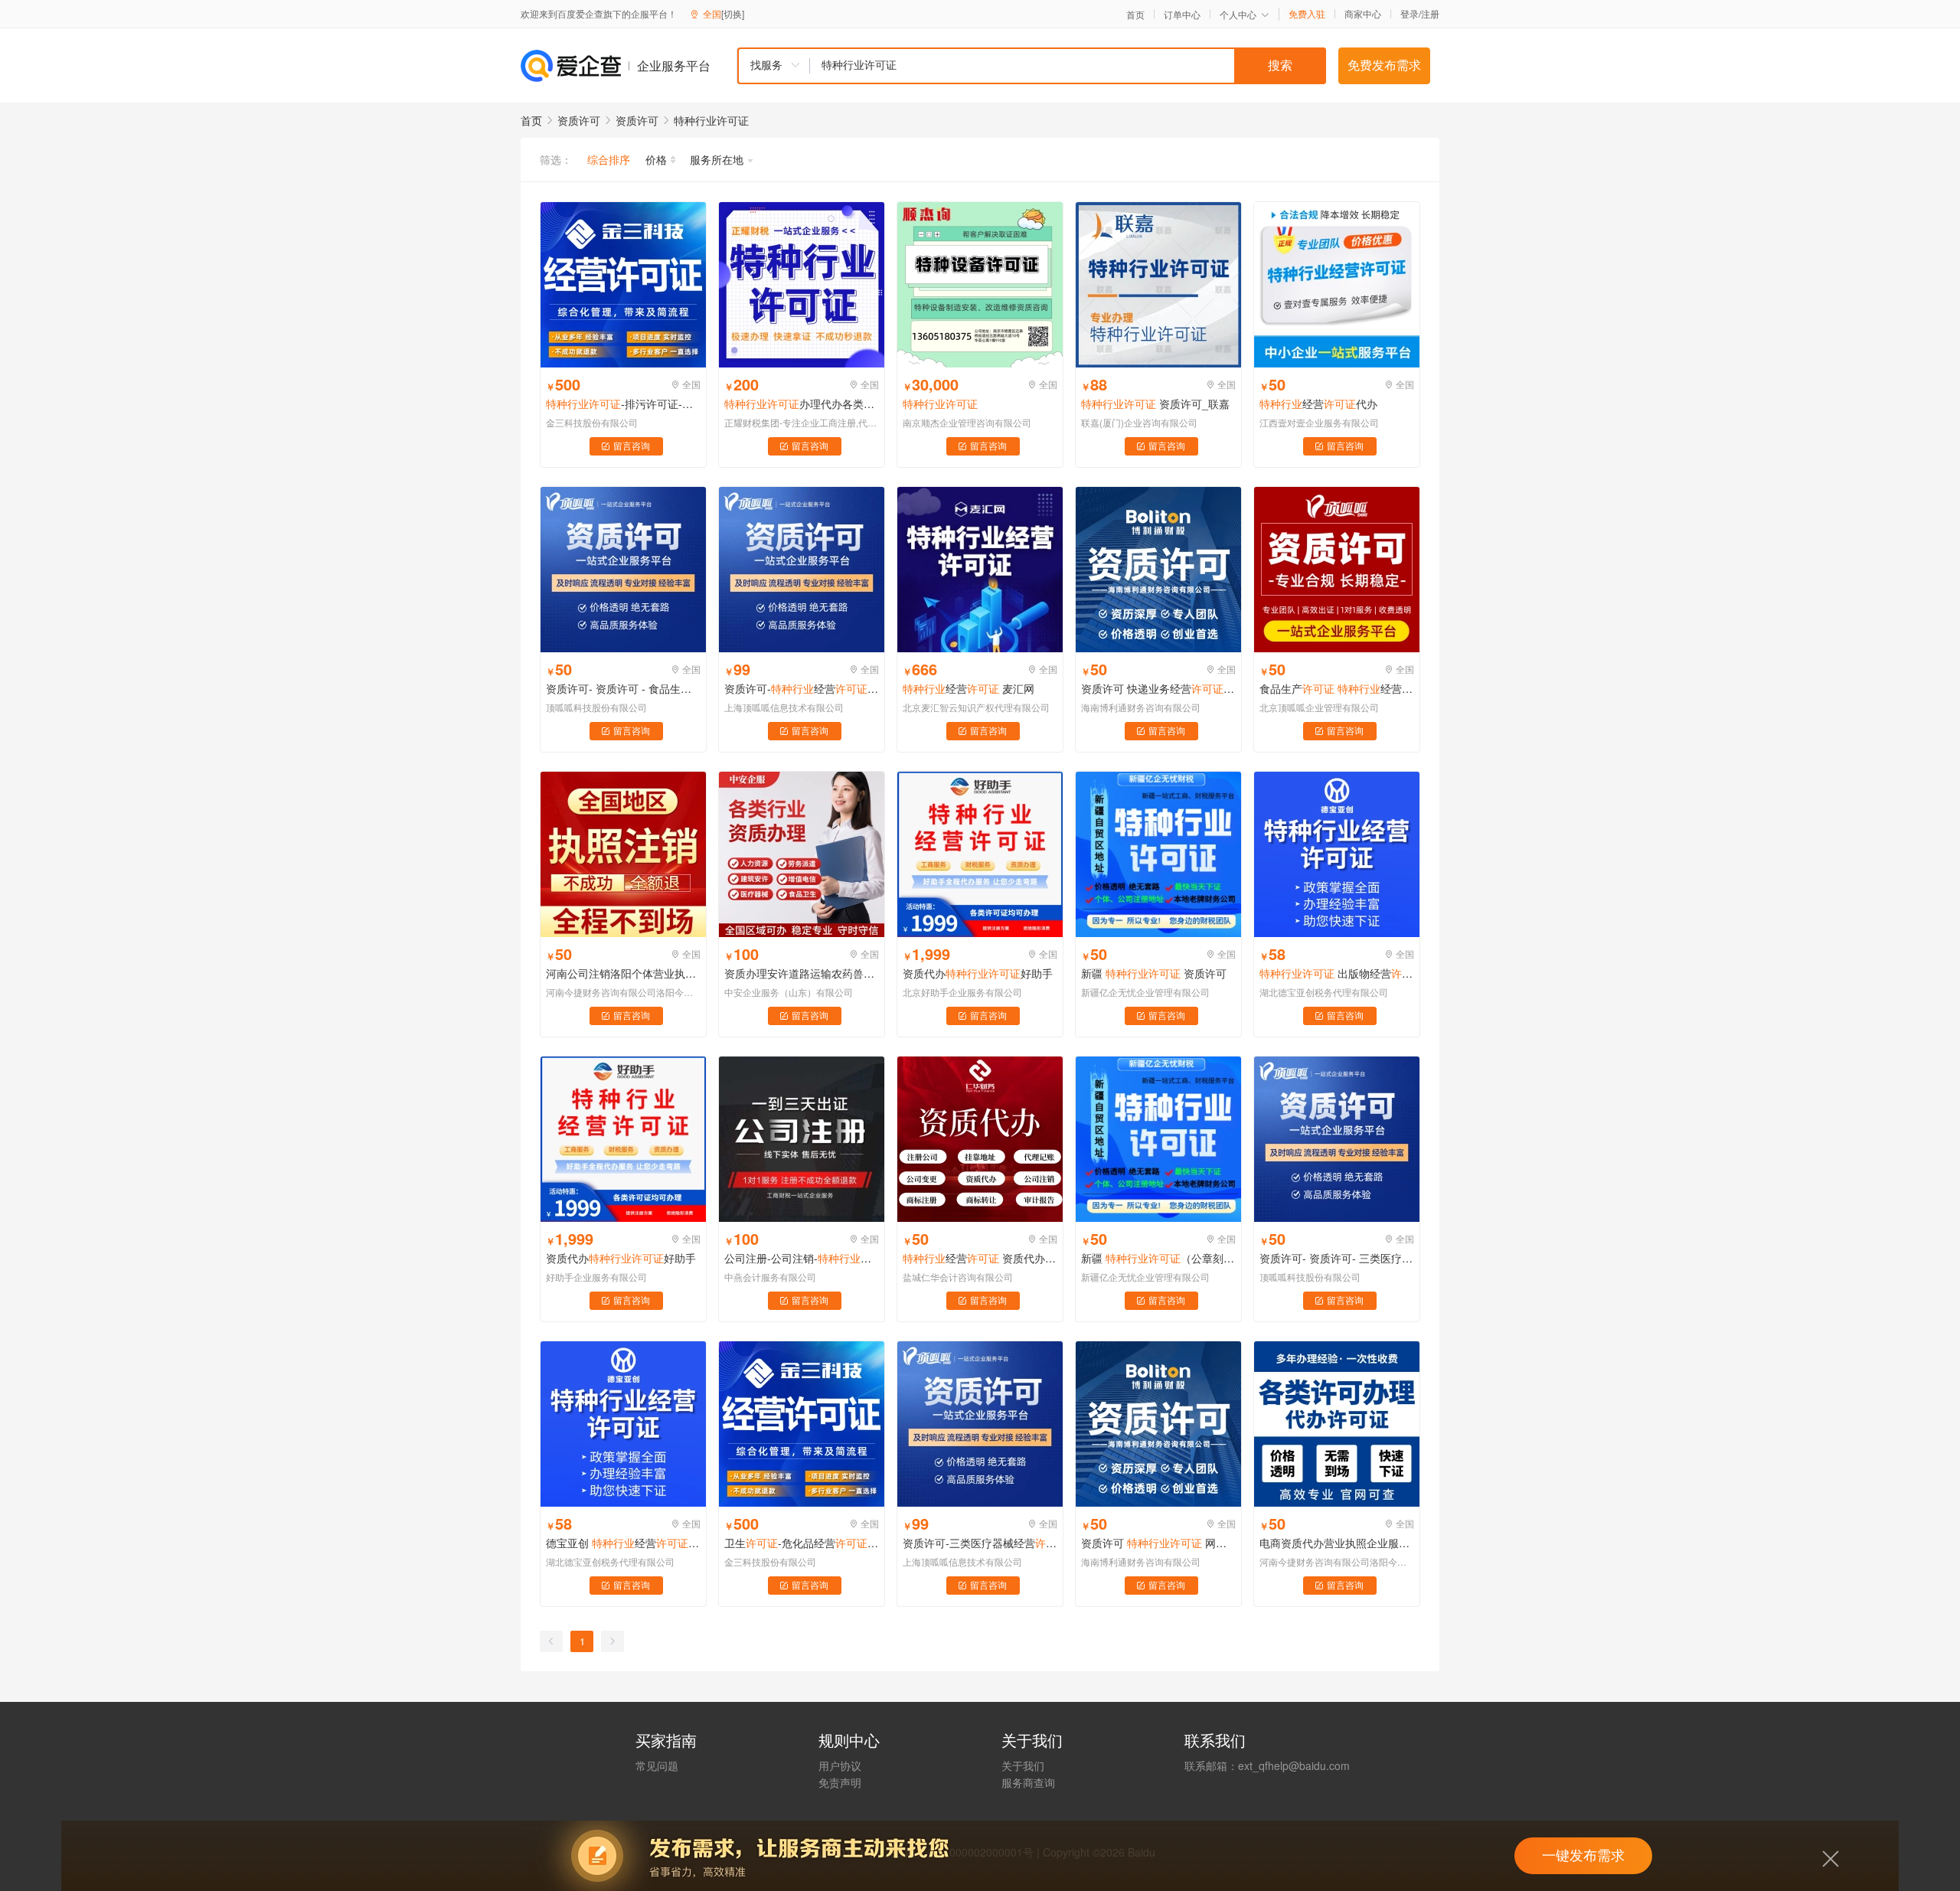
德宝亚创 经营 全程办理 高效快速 (623, 1543)
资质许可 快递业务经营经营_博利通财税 (1158, 688)
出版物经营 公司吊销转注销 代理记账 (1337, 973)
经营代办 (1318, 403)
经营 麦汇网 (969, 688)
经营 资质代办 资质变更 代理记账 (980, 1258)
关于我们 (1023, 1765)
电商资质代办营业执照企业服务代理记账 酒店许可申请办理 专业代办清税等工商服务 (1337, 1543)
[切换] (733, 13)
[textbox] (1068, 66)
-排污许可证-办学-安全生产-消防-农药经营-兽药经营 (623, 403)
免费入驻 (1307, 14)
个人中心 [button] (1238, 14)
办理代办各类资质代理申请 (802, 403)
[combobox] (1031, 66)
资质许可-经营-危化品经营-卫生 (802, 688)
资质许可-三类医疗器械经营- (980, 1543)
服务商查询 (1028, 1782)
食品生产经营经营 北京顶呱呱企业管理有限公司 (1337, 688)
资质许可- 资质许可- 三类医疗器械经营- (1337, 1258)
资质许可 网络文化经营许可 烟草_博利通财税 (1158, 1543)
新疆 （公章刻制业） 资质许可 (1158, 1258)
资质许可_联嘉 (1155, 403)
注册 (1430, 13)
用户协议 (840, 1765)
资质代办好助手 (978, 973)
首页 (1135, 15)
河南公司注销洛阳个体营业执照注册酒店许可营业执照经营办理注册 (623, 973)
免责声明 (840, 1782)
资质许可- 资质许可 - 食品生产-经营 (623, 688)
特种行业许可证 (711, 120)
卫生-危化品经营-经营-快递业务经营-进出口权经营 (802, 1543)
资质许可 (579, 120)
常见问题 (657, 1765)
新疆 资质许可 (1154, 973)
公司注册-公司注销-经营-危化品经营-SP (802, 1258)
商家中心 (1363, 14)
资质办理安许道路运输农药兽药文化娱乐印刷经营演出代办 (802, 973)
